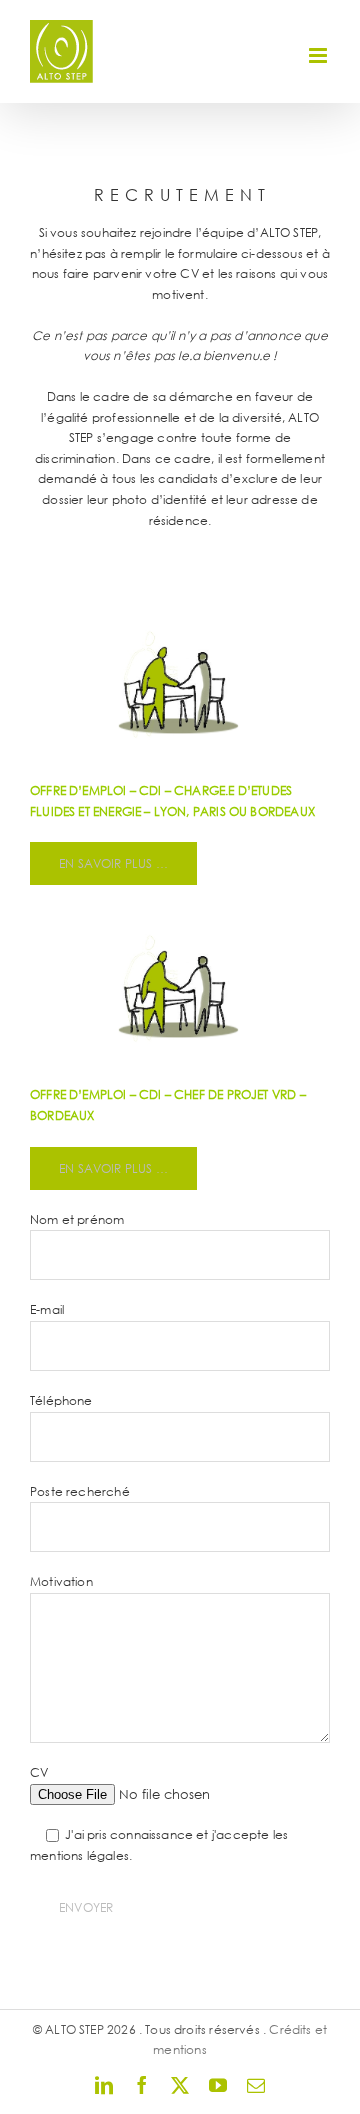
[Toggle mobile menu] (319, 55)
